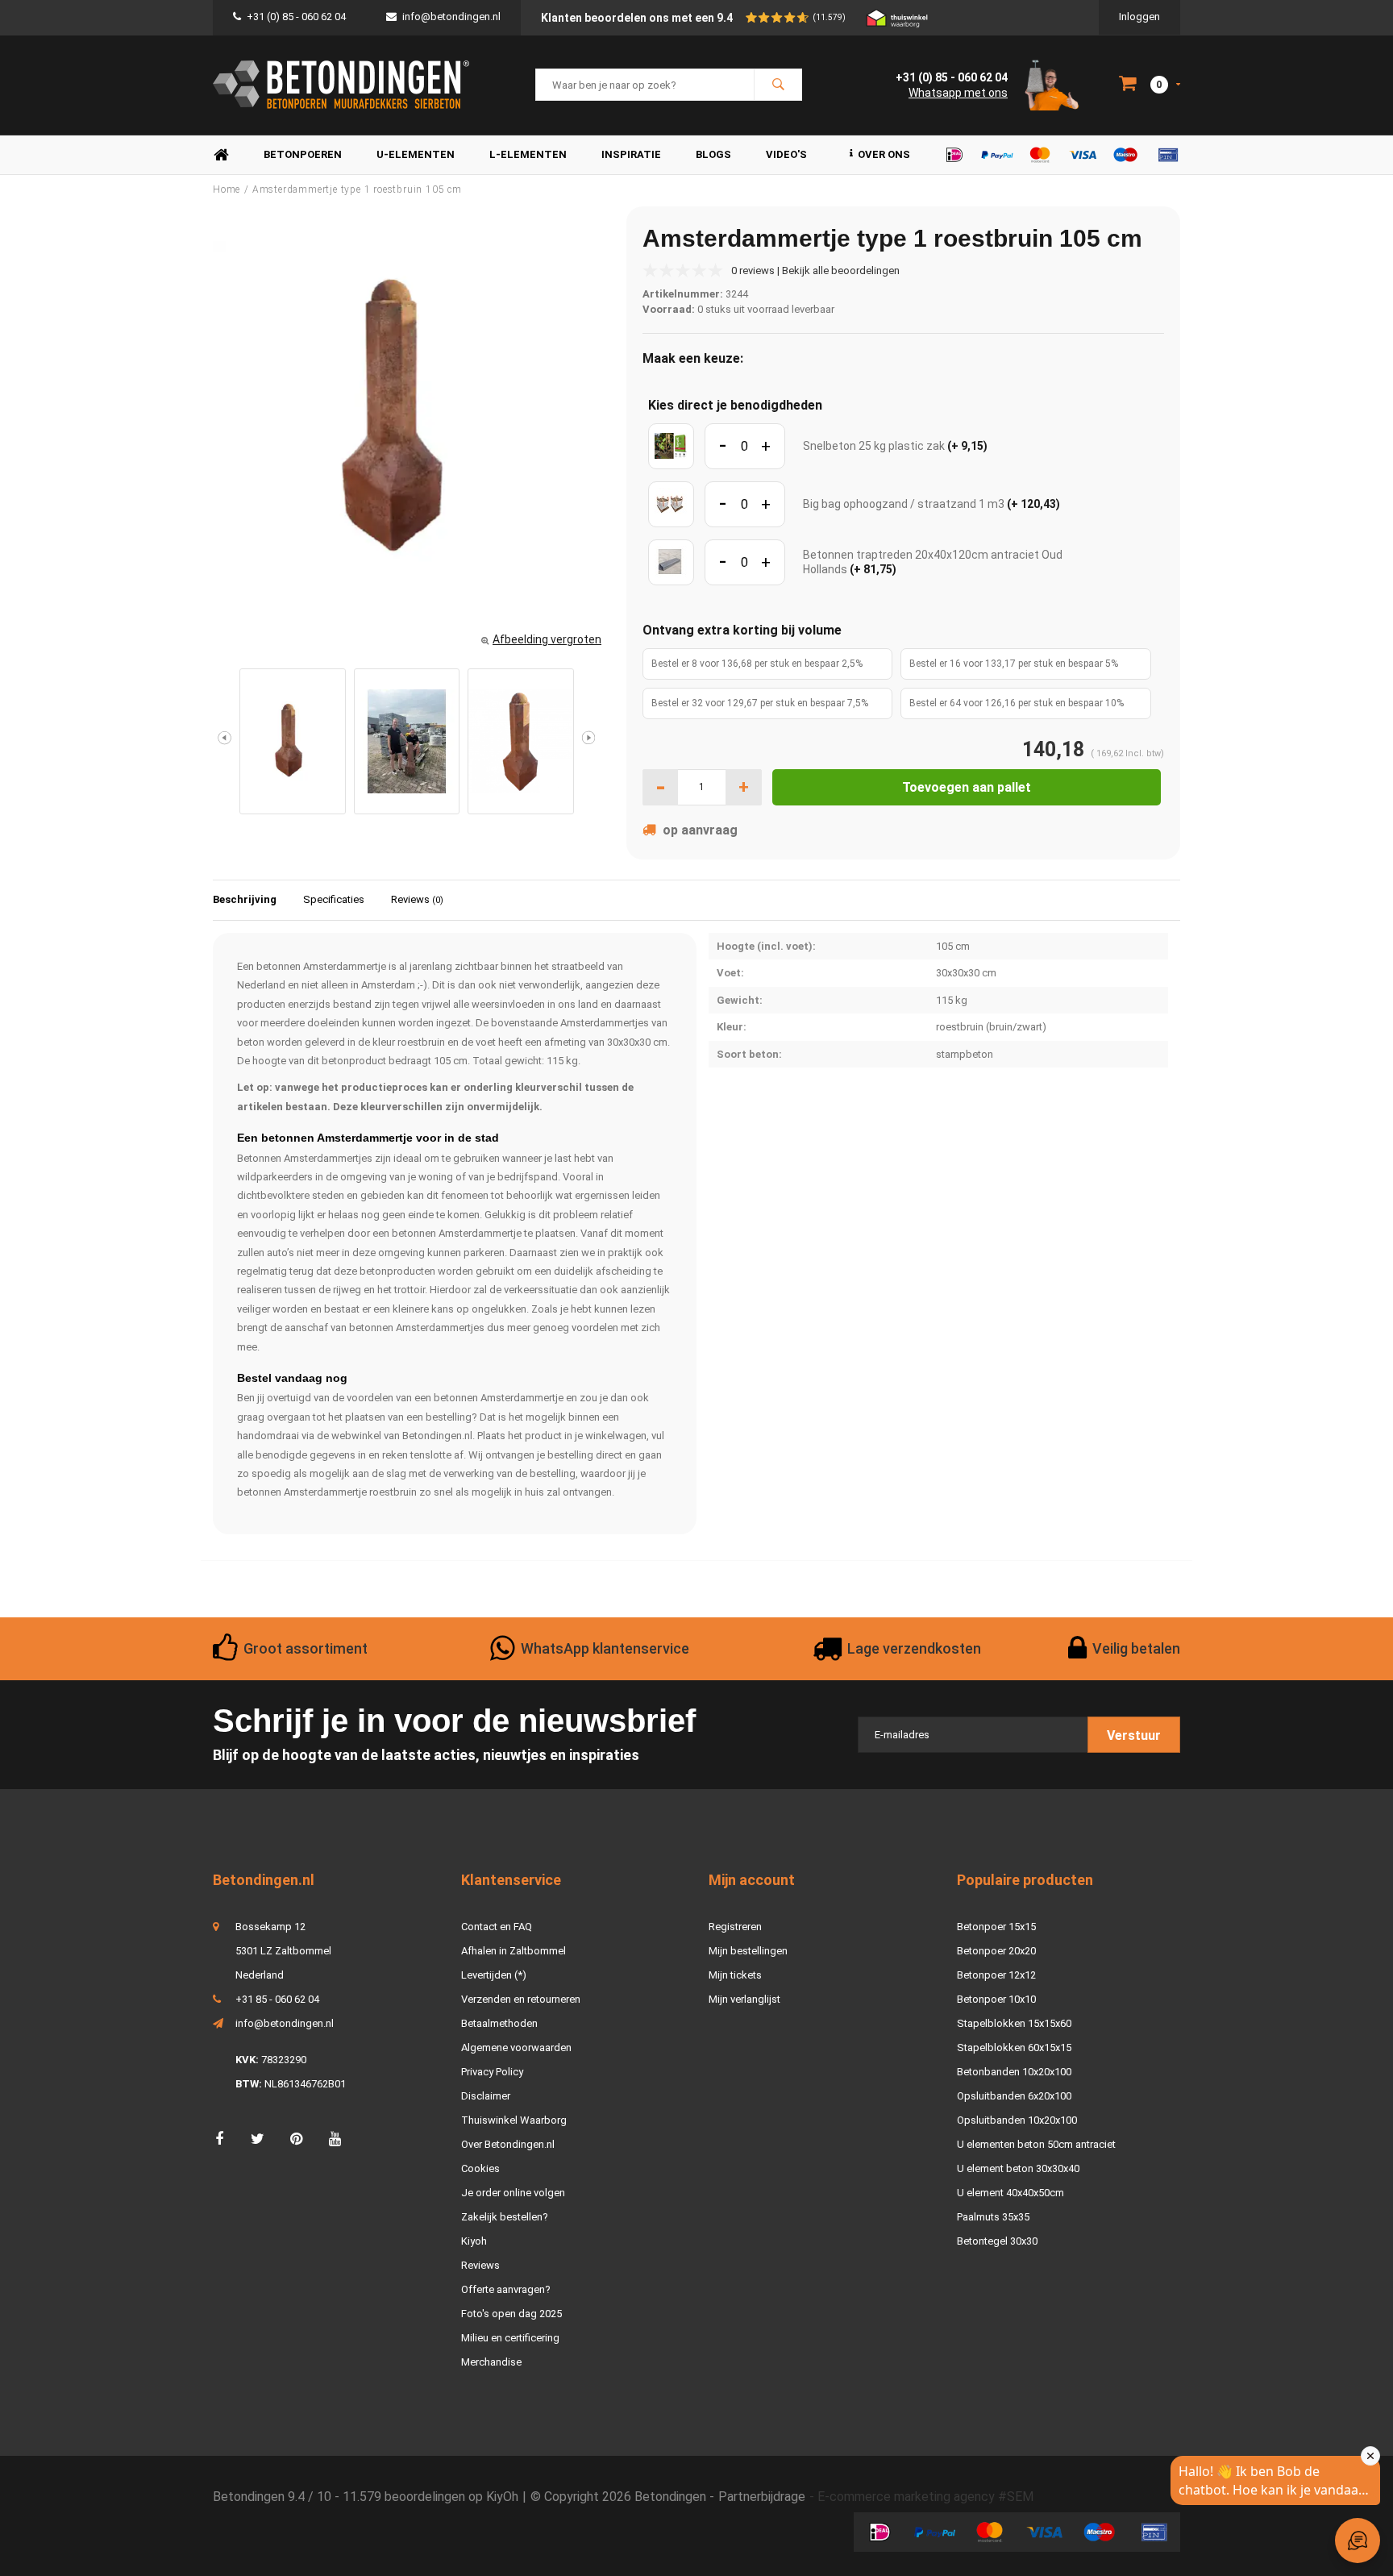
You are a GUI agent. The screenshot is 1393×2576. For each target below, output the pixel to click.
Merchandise (491, 2362)
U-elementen (416, 154)
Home (221, 155)
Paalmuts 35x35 (993, 2217)
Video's (786, 154)
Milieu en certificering (510, 2338)
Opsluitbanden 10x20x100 (1017, 2120)
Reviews (417, 899)
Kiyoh (474, 2241)
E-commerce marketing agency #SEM (925, 2497)
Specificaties (334, 899)
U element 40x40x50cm (1010, 2193)
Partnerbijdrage (762, 2497)
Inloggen (1139, 17)
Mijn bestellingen (748, 1951)
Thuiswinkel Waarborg (514, 2120)
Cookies (480, 2168)
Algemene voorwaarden (516, 2047)
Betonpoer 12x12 (996, 1975)
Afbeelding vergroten (547, 639)
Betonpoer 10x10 (996, 1999)
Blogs (713, 154)
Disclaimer (486, 2096)
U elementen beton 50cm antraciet (1036, 2144)
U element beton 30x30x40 (1018, 2168)
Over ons (884, 154)
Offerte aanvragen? (506, 2289)
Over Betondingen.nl (508, 2144)
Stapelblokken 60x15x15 (1014, 2047)
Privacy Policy (492, 2072)
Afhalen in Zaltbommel (514, 1951)
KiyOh (502, 2497)
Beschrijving (245, 899)
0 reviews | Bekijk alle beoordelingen (815, 271)
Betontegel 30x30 (997, 2241)
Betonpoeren (303, 154)
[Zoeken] (778, 85)
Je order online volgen (513, 2193)
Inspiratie (631, 154)
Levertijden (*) (494, 1975)
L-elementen (528, 154)
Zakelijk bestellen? (505, 2217)
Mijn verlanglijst (744, 1999)
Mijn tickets (735, 1975)
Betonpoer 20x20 (996, 1951)
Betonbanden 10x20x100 (1014, 2072)
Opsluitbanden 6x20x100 (1014, 2096)
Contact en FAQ (497, 1927)
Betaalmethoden (499, 2023)
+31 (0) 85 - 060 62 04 (296, 17)
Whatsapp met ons (958, 93)
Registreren (735, 1927)
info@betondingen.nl (451, 17)
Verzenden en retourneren (521, 1999)
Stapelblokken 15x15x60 (1014, 2023)
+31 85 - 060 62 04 (277, 1999)
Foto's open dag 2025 (511, 2314)
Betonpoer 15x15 (996, 1927)
